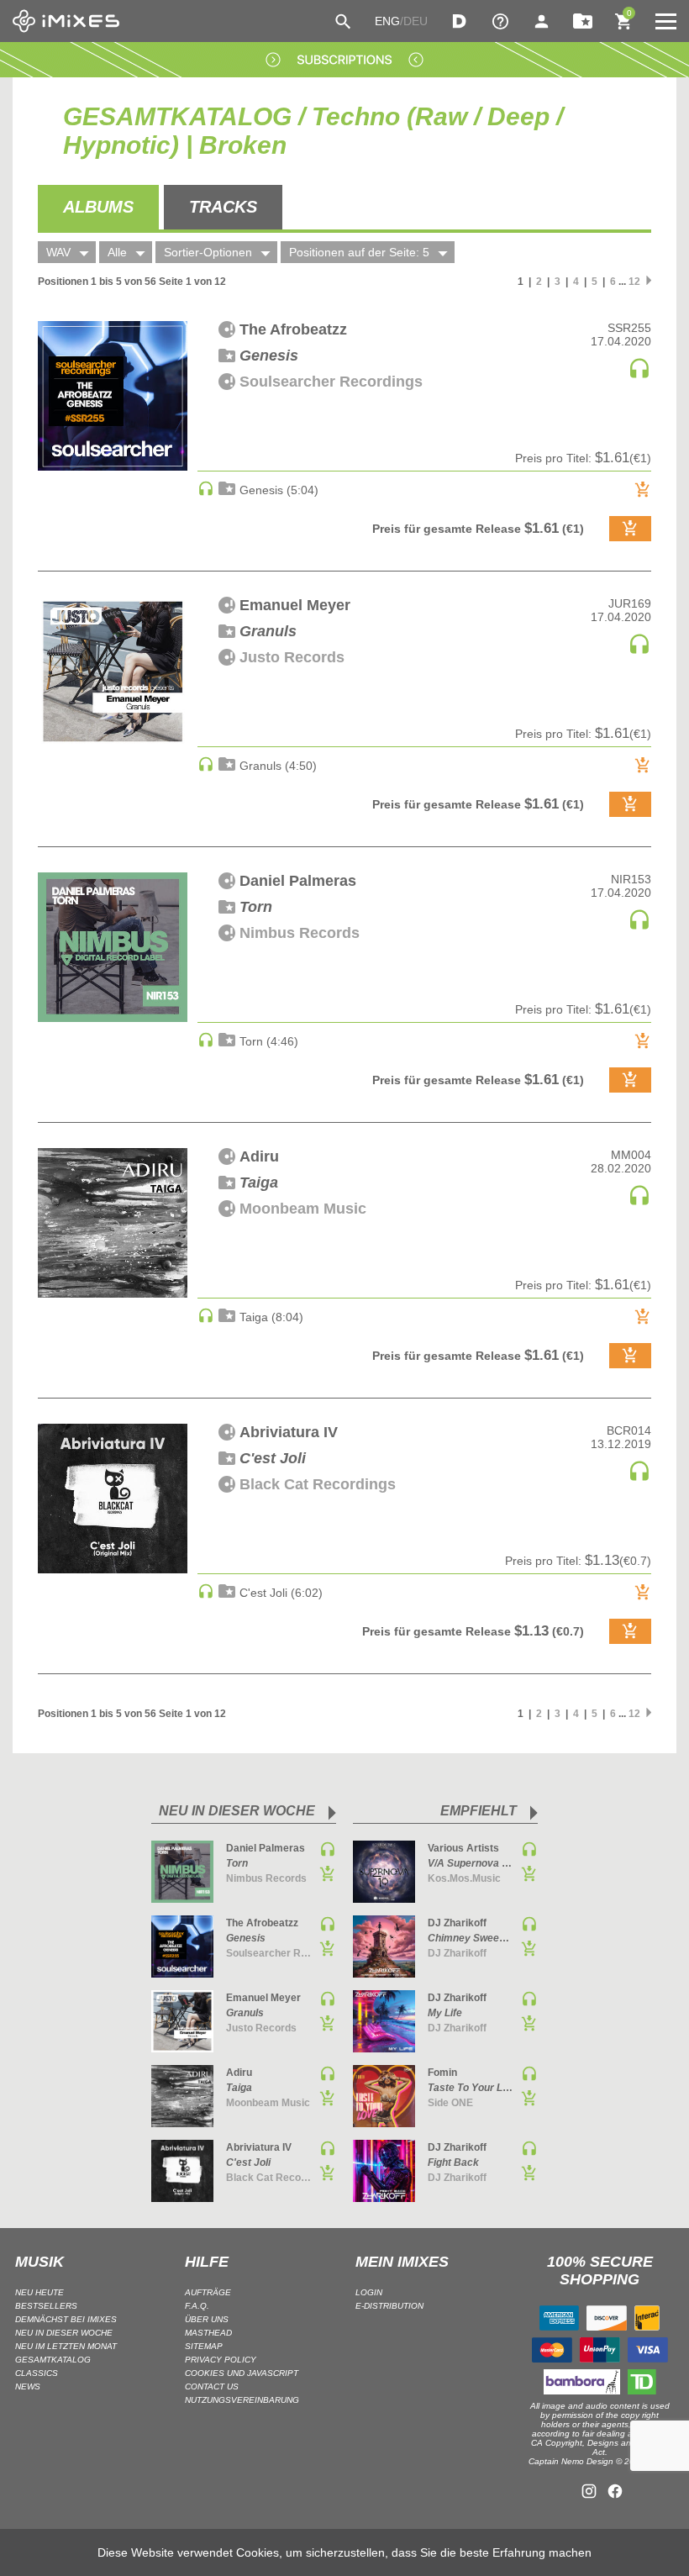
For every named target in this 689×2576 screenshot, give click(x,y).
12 (634, 282)
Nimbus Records (300, 933)
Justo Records (292, 657)
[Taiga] (113, 1223)
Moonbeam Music (303, 1209)
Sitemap (204, 2346)
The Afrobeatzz (293, 329)
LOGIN (369, 2292)
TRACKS (223, 207)
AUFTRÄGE (208, 2292)
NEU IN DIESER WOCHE (64, 2333)
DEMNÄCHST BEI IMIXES (66, 2319)
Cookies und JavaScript (242, 2373)
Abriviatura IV (289, 1432)
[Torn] (113, 947)
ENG (387, 21)
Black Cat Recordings (318, 1484)
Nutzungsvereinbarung (242, 2400)
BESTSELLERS (46, 2306)
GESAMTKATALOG (53, 2360)
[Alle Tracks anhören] (639, 376)
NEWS (28, 2386)
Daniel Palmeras (298, 881)
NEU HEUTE (39, 2292)
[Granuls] (113, 672)
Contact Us (212, 2386)
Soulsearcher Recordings (331, 382)
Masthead (208, 2333)
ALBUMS (98, 207)
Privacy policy (221, 2360)
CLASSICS (37, 2373)
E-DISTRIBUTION (389, 2306)
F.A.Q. (197, 2306)
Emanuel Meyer (295, 605)
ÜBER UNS (207, 2319)
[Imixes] (66, 21)
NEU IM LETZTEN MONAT (66, 2346)
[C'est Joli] (113, 1499)
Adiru (259, 1156)
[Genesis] (113, 396)
